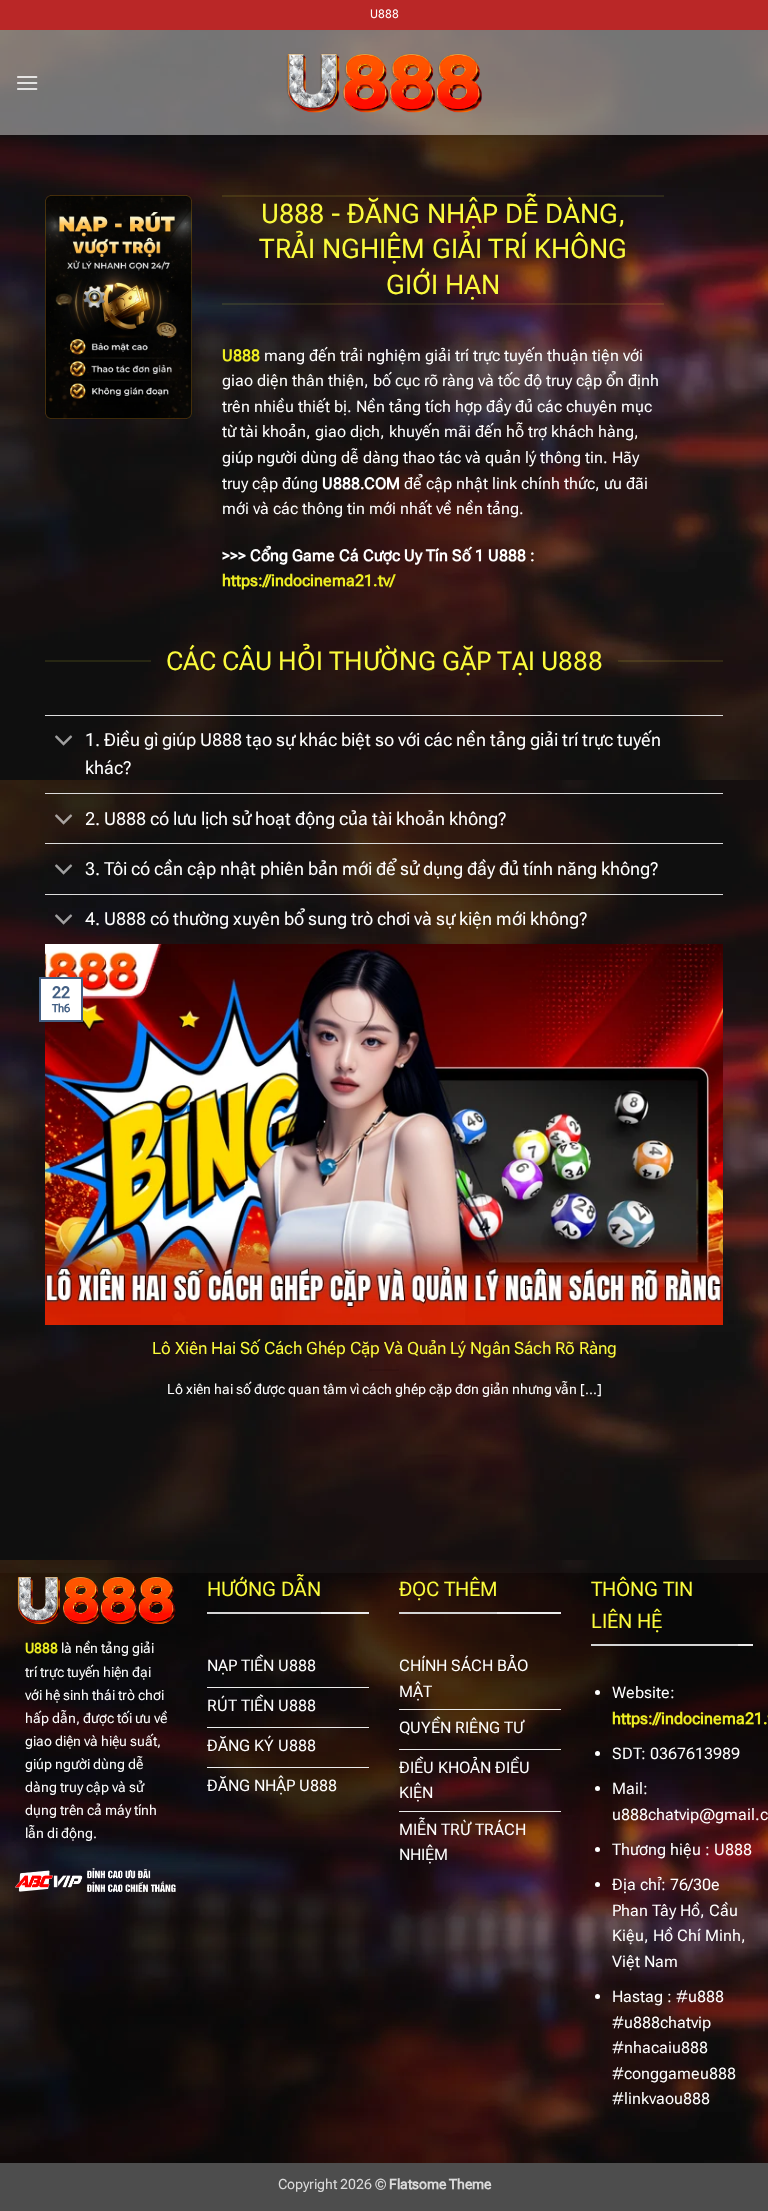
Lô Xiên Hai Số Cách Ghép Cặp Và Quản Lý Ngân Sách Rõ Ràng (384, 1348)
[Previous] (41, 1196)
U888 (41, 1648)
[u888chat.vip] (384, 83)
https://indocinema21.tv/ (308, 580)
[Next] (727, 1196)
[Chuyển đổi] (64, 742)
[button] (27, 82)
